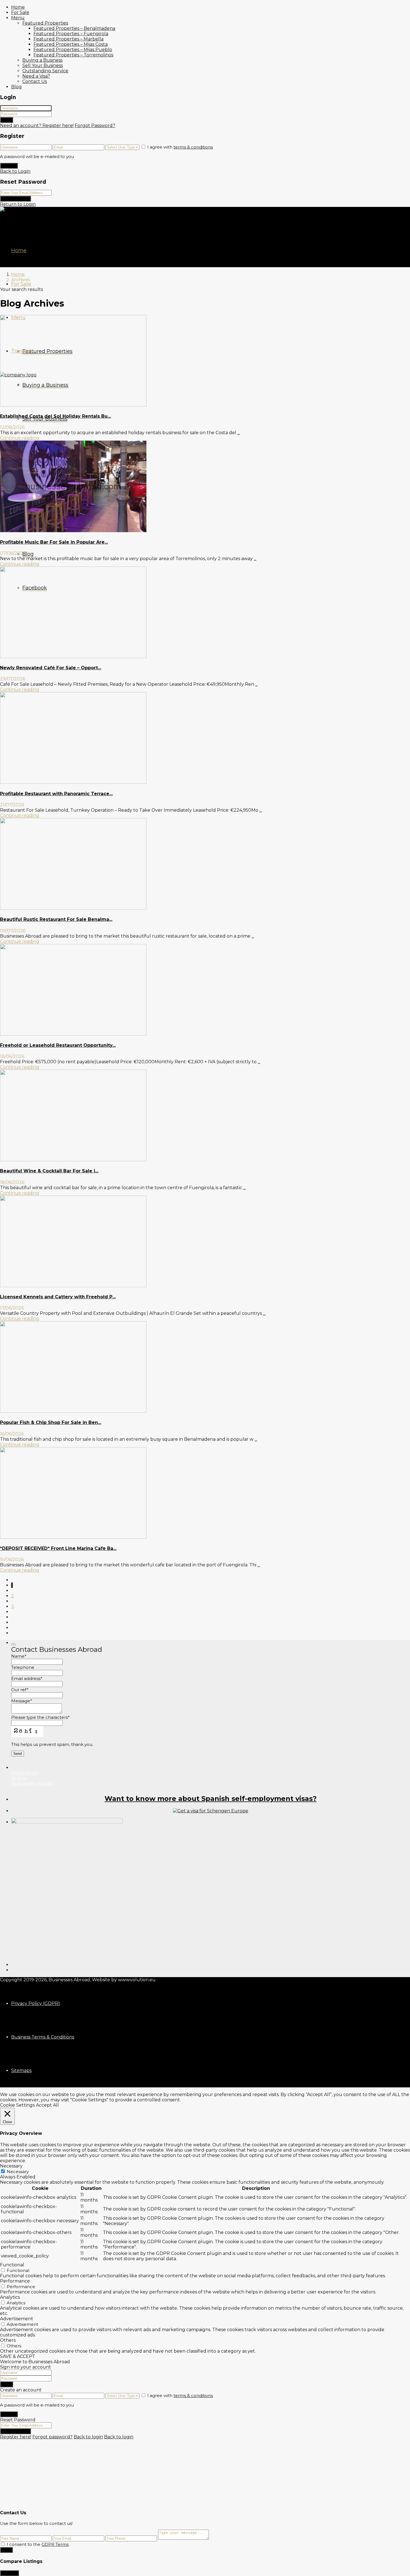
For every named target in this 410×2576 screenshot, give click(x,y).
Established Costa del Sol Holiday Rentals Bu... (56, 416)
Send (6, 2550)
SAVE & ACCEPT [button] (18, 2356)
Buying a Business (42, 60)
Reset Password (15, 199)
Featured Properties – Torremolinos (73, 55)
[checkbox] (3, 2544)
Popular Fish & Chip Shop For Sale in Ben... (51, 1422)
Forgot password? (52, 2437)
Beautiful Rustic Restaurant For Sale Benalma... (56, 919)
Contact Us (35, 81)
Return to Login (18, 204)
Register (9, 166)
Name (19, 1656)
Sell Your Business (43, 65)
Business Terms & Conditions (43, 2037)
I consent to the (38, 2544)
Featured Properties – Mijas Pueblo (73, 50)
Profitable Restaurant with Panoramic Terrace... (56, 794)
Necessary (18, 2172)
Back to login (88, 2437)
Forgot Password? (95, 126)
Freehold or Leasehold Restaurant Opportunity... (58, 1045)
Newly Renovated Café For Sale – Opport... (51, 668)
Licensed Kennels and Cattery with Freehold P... (58, 1297)
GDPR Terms (55, 2544)
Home (18, 7)
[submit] (13, 1644)
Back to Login (15, 171)
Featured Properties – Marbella (68, 39)
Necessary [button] (11, 2166)
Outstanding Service (45, 71)
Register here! (16, 2437)
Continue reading (20, 438)
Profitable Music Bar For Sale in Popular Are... (54, 542)
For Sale (20, 12)
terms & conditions (193, 147)
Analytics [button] (10, 2297)
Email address (27, 1678)
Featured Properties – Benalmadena (74, 28)
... (239, 433)
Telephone (23, 1667)
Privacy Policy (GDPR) (36, 2003)
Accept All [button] (47, 2105)
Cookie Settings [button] (17, 2105)
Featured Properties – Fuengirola (71, 34)
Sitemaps (21, 2070)
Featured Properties (45, 23)
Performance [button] (15, 2281)
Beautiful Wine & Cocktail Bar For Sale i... (49, 1171)
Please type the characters (40, 1717)
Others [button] (8, 2340)
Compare (9, 2573)
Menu (18, 18)
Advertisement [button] (17, 2319)
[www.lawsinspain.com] (211, 1811)
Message (22, 1701)
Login (7, 120)
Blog (16, 87)
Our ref (20, 1690)
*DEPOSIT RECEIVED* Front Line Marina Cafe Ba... (58, 1548)
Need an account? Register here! (37, 126)
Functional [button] (12, 2265)
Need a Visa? (36, 76)
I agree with (180, 147)
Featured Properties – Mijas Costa (71, 44)
